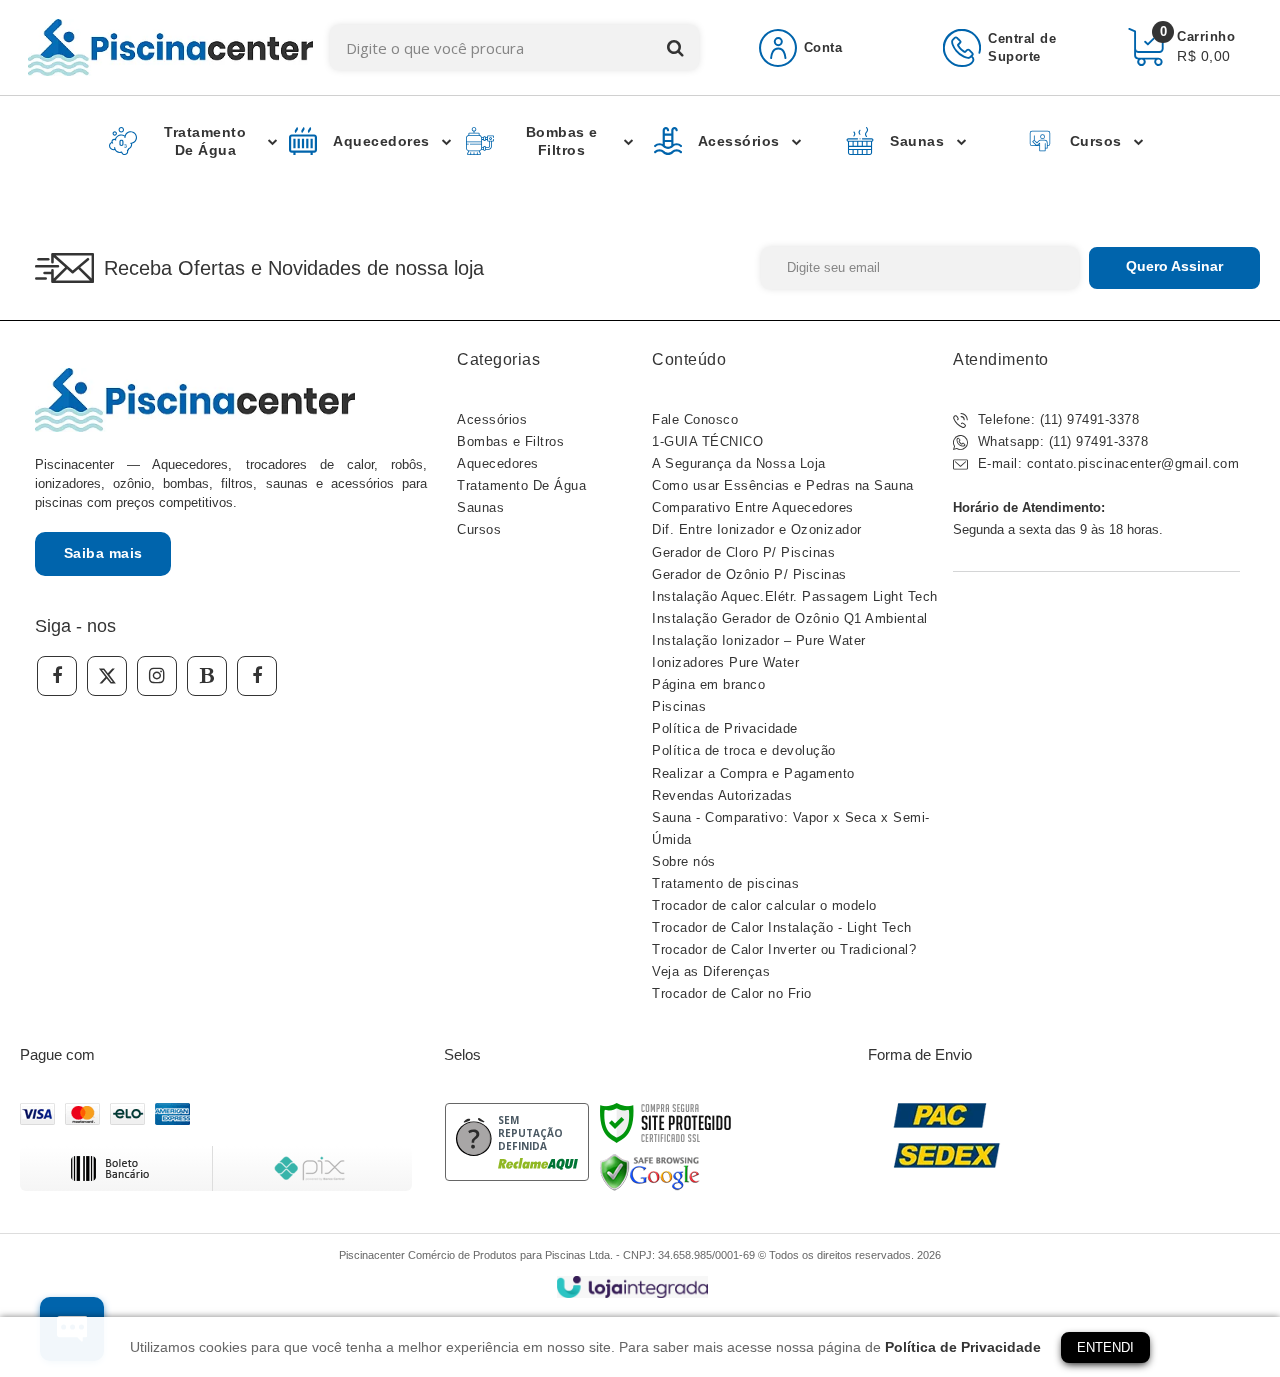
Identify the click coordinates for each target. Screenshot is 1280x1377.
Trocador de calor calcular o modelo (764, 905)
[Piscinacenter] (170, 47)
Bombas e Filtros (510, 441)
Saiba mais (103, 553)
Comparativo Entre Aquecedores (753, 507)
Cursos (479, 529)
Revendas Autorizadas (722, 795)
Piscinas (679, 706)
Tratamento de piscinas (725, 883)
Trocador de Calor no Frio (732, 993)
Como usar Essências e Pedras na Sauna (783, 485)
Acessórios (492, 419)
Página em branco (708, 684)
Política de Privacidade (725, 728)
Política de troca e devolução (744, 750)
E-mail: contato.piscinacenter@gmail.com (1106, 463)
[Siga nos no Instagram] (157, 676)
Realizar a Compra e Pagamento (753, 773)
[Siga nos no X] (107, 676)
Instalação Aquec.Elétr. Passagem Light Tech (795, 596)
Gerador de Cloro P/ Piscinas (743, 552)
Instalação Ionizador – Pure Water (759, 640)
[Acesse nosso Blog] (207, 676)
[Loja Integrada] (632, 1287)
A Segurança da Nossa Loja (739, 463)
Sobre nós (684, 861)
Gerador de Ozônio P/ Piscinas (749, 574)
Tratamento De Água (521, 485)
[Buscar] (675, 47)
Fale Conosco (695, 419)
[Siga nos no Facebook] (57, 676)
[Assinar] (1174, 268)
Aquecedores (498, 463)
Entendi (1105, 1347)
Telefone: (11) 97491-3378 (1056, 419)
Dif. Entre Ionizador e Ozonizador (757, 529)
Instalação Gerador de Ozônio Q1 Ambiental (790, 618)
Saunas (480, 507)
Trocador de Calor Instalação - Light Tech (782, 927)
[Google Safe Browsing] (650, 1172)
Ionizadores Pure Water (725, 662)
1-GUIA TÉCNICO (707, 441)
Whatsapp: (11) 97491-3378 (1060, 441)
